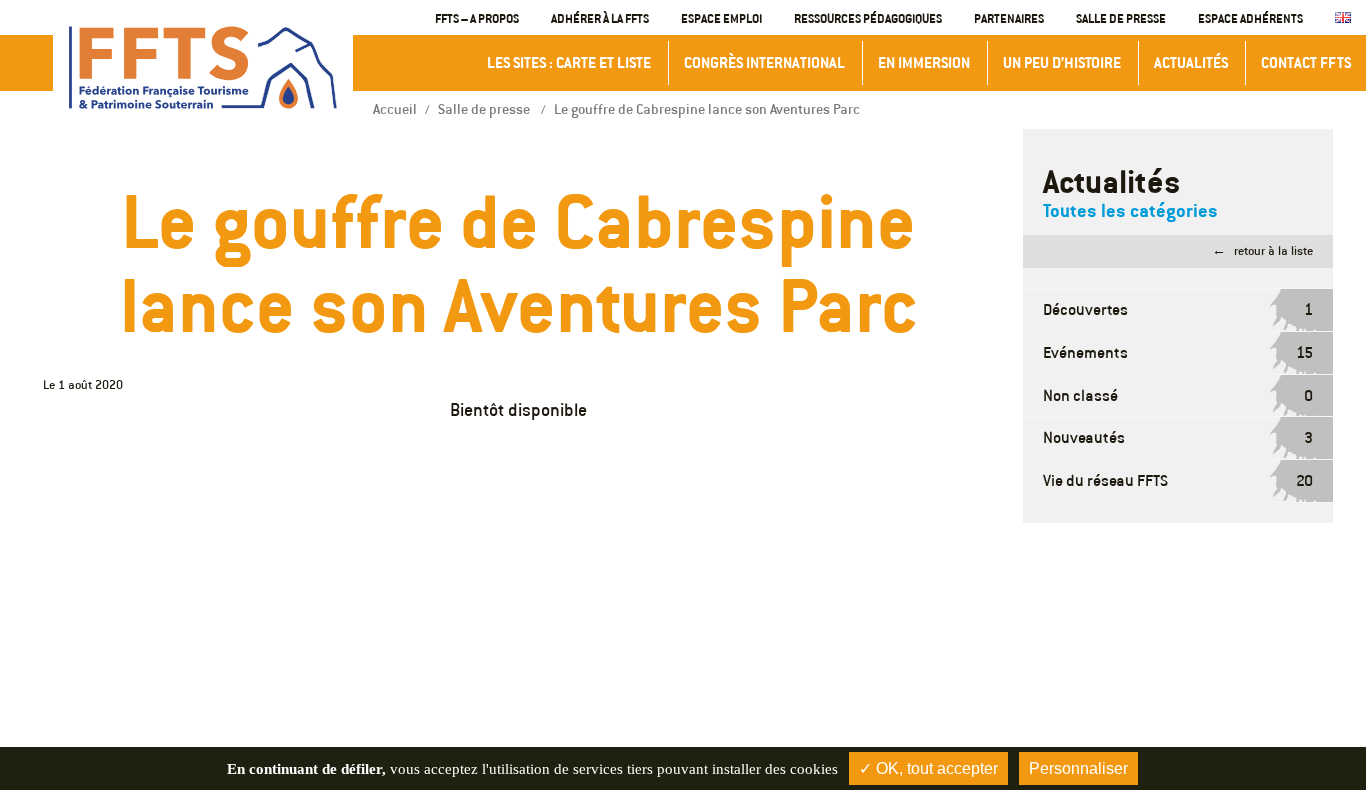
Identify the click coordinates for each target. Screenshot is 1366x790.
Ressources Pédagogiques (868, 18)
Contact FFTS (1306, 62)
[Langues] (1343, 18)
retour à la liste (1273, 250)
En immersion (924, 62)
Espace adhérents (1250, 18)
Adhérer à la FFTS (600, 18)
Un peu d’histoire (1062, 62)
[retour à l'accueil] (203, 67)
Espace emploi (721, 18)
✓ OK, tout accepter (928, 768)
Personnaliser (1078, 768)
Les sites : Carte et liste (569, 62)
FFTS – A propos (477, 18)
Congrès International (764, 62)
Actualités (1191, 62)
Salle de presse (1121, 18)
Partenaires (1009, 18)
